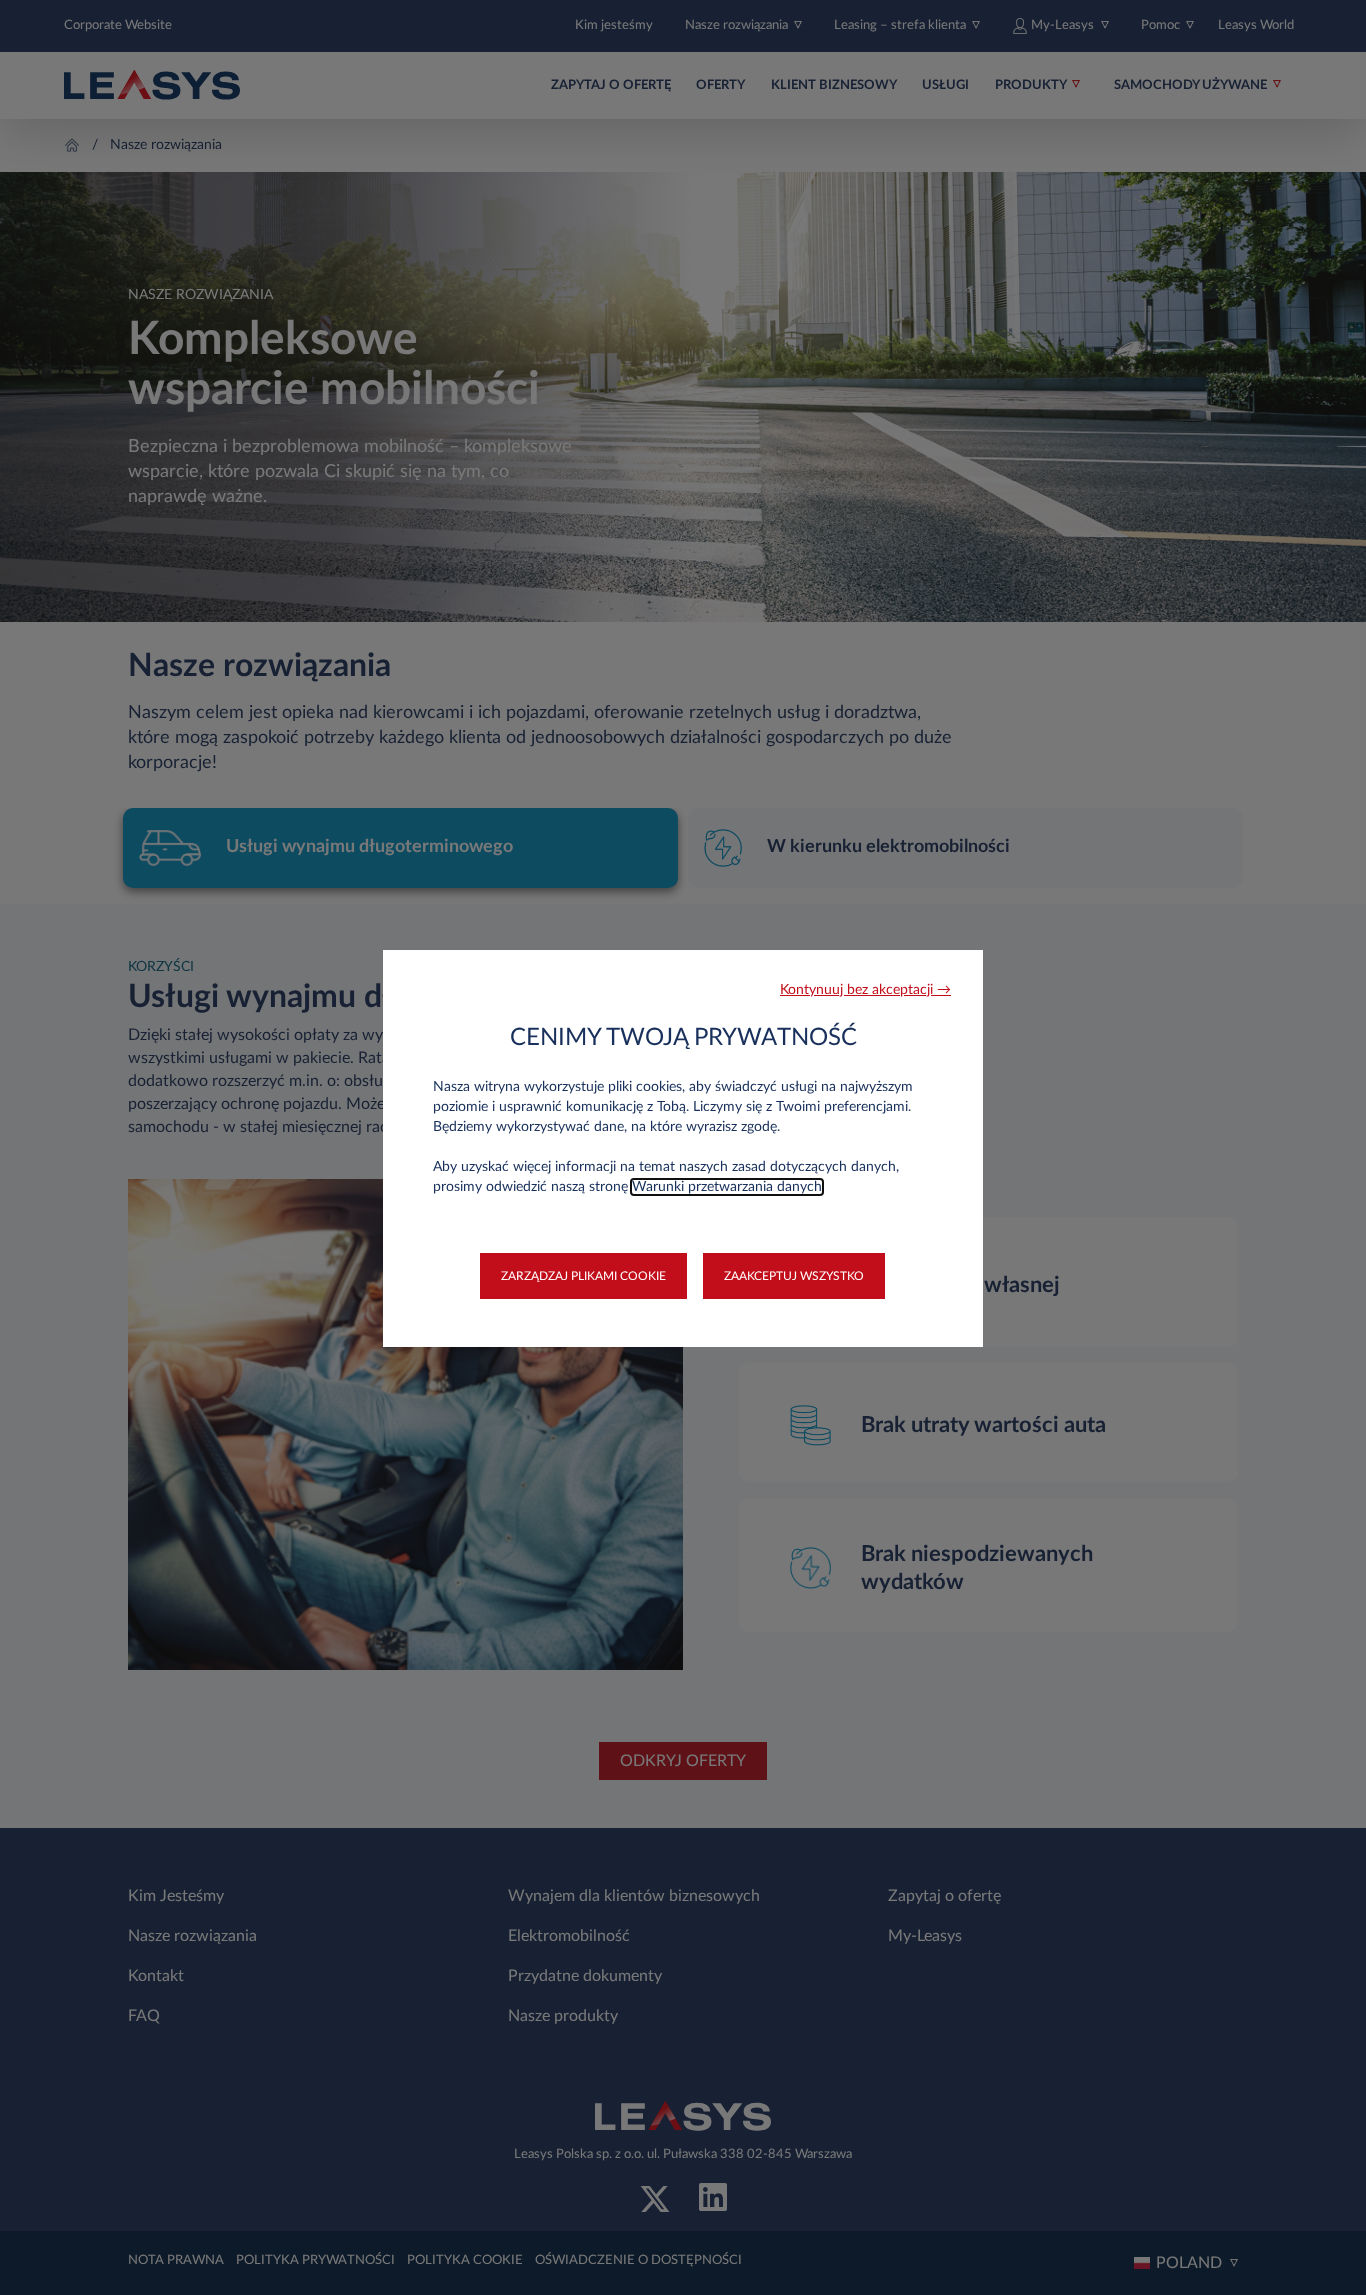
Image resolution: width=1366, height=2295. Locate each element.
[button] (865, 990)
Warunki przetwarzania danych (727, 1187)
